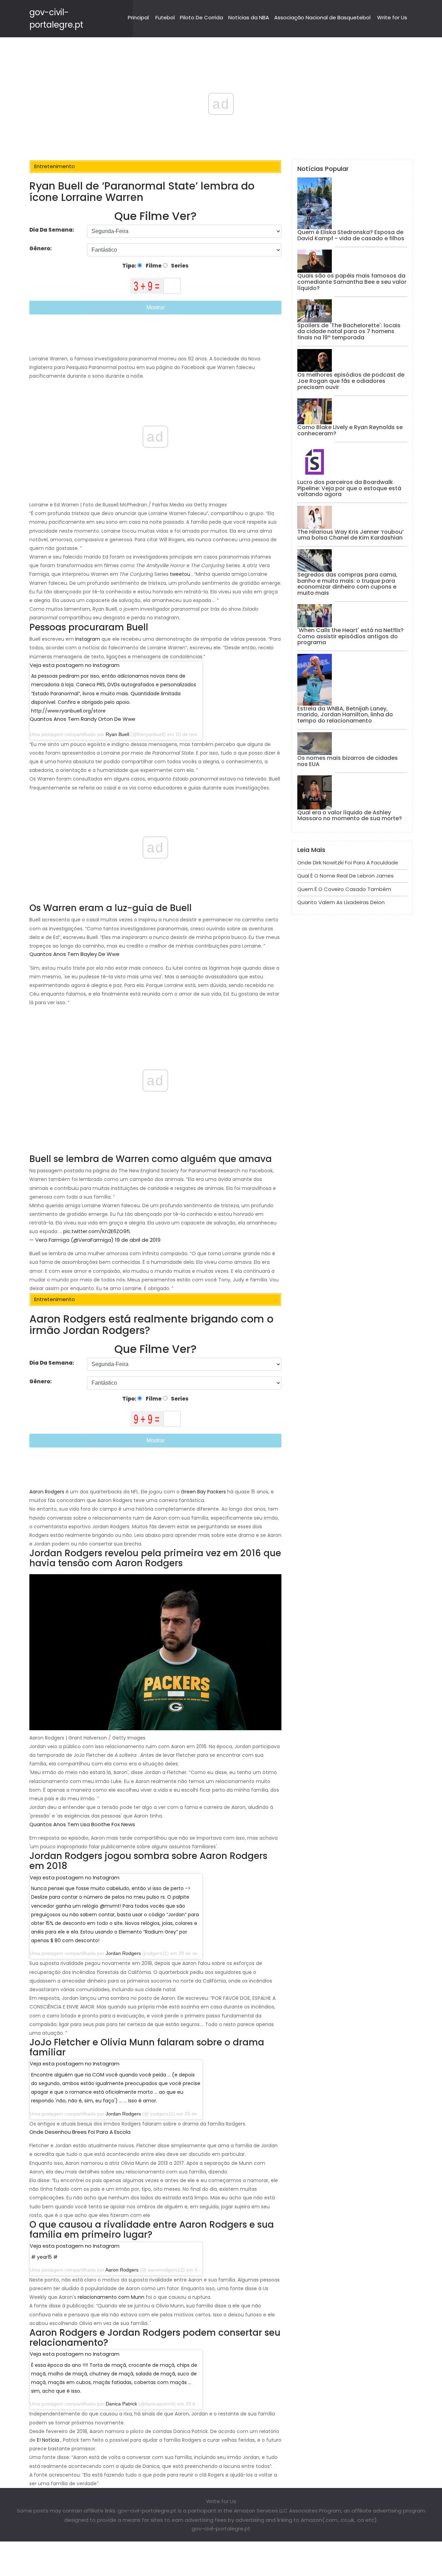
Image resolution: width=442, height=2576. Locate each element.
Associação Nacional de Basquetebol (322, 17)
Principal (138, 17)
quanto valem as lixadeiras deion (341, 902)
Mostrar (156, 307)
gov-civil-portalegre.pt (221, 2529)
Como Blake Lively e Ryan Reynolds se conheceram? (350, 430)
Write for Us (392, 17)
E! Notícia (48, 2440)
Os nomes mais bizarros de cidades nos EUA (348, 761)
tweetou (180, 574)
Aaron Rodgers (47, 1492)
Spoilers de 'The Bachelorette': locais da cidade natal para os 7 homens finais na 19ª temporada (349, 331)
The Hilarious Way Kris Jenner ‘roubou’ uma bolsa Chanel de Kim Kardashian (350, 535)
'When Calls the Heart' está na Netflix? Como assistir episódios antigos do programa (350, 636)
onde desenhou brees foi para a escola (80, 2132)
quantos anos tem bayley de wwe (74, 954)
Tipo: (130, 266)
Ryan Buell (117, 734)
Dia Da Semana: (52, 230)
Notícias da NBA (249, 17)
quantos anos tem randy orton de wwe (83, 719)
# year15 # (44, 2257)
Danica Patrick (121, 2404)
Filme (153, 266)
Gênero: (41, 248)
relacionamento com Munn (111, 2297)
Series (179, 266)
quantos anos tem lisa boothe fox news (82, 1824)
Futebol (165, 17)
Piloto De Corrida (201, 17)
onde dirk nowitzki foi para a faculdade (348, 863)
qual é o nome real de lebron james (345, 876)
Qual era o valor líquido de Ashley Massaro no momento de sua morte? (350, 816)
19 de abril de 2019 (138, 1240)
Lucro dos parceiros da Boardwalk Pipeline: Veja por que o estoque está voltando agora (349, 488)
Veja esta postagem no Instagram (75, 665)
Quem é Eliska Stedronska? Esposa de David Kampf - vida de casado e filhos (351, 235)
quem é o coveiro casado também (344, 889)
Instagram (88, 639)
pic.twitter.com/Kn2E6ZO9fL (97, 1231)
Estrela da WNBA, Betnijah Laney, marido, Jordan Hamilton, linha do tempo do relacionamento (345, 715)
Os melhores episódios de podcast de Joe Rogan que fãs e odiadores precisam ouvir (351, 381)
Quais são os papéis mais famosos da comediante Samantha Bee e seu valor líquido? (352, 282)
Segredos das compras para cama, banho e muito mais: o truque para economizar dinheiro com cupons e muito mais (347, 584)
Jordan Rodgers (123, 1953)
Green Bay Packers (203, 1492)
